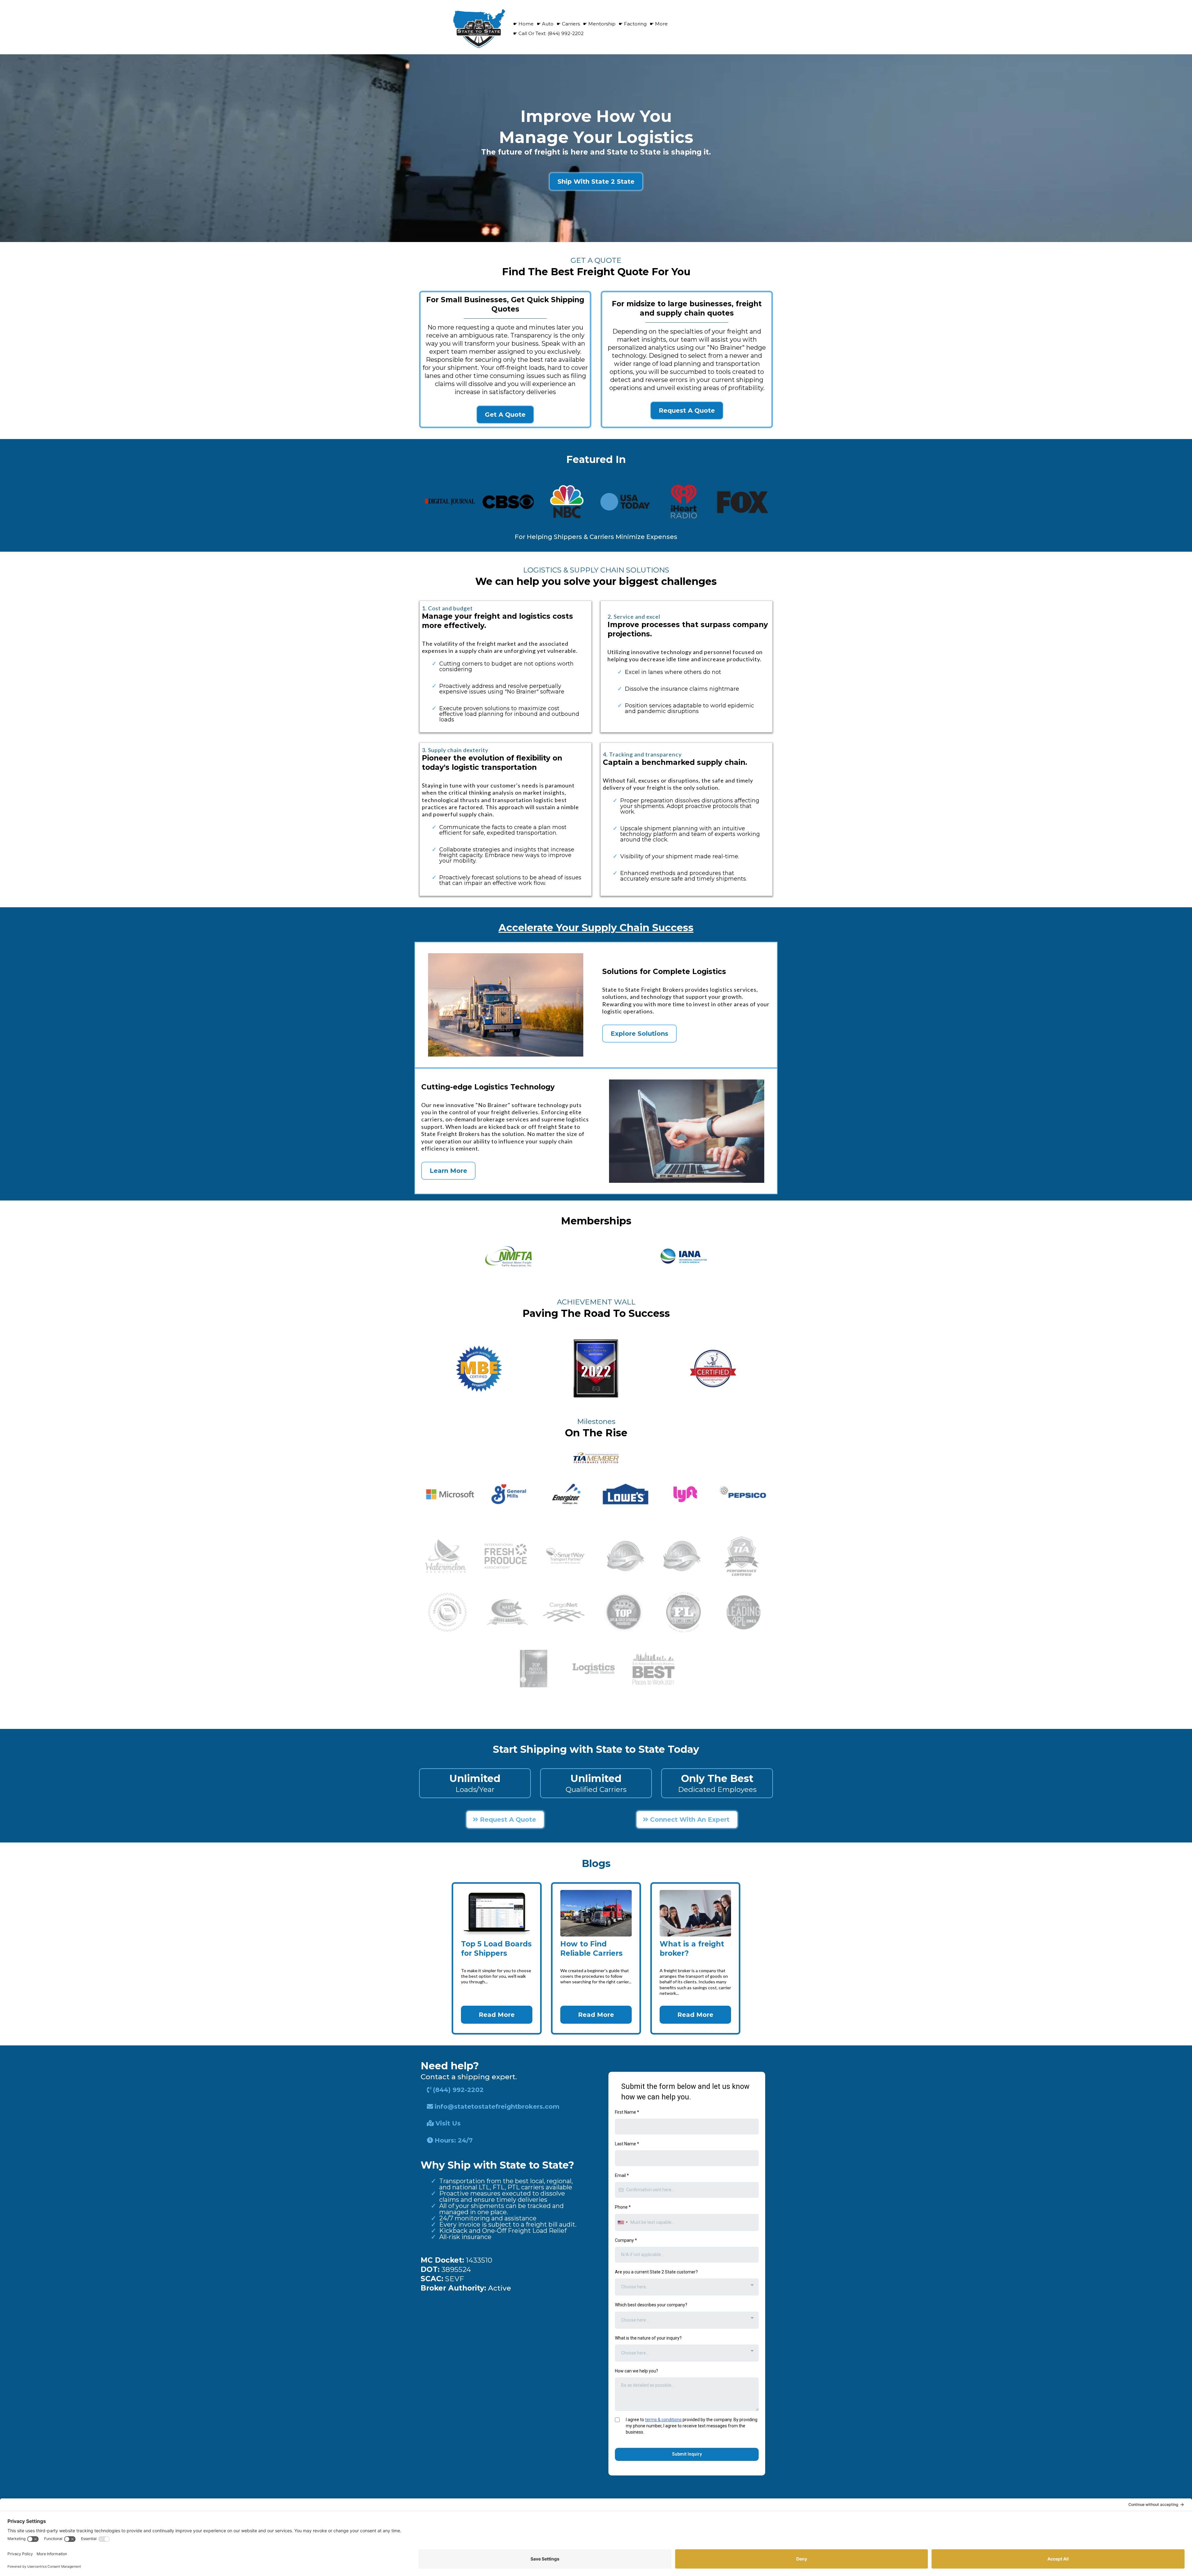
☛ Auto (545, 24)
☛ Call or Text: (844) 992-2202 (548, 33)
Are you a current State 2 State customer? (656, 2272)
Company (626, 2240)
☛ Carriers (568, 24)
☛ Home (523, 24)
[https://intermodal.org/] (684, 1256)
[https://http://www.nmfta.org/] (508, 1257)
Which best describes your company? (651, 2305)
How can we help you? (637, 2371)
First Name (627, 2112)
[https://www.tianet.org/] (596, 1458)
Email (622, 2175)
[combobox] (622, 2222)
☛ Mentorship (599, 24)
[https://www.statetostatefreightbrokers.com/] (479, 28)
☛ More (659, 24)
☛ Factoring (633, 24)
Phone (623, 2207)
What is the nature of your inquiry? (648, 2338)
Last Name (627, 2144)
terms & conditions (663, 2420)
